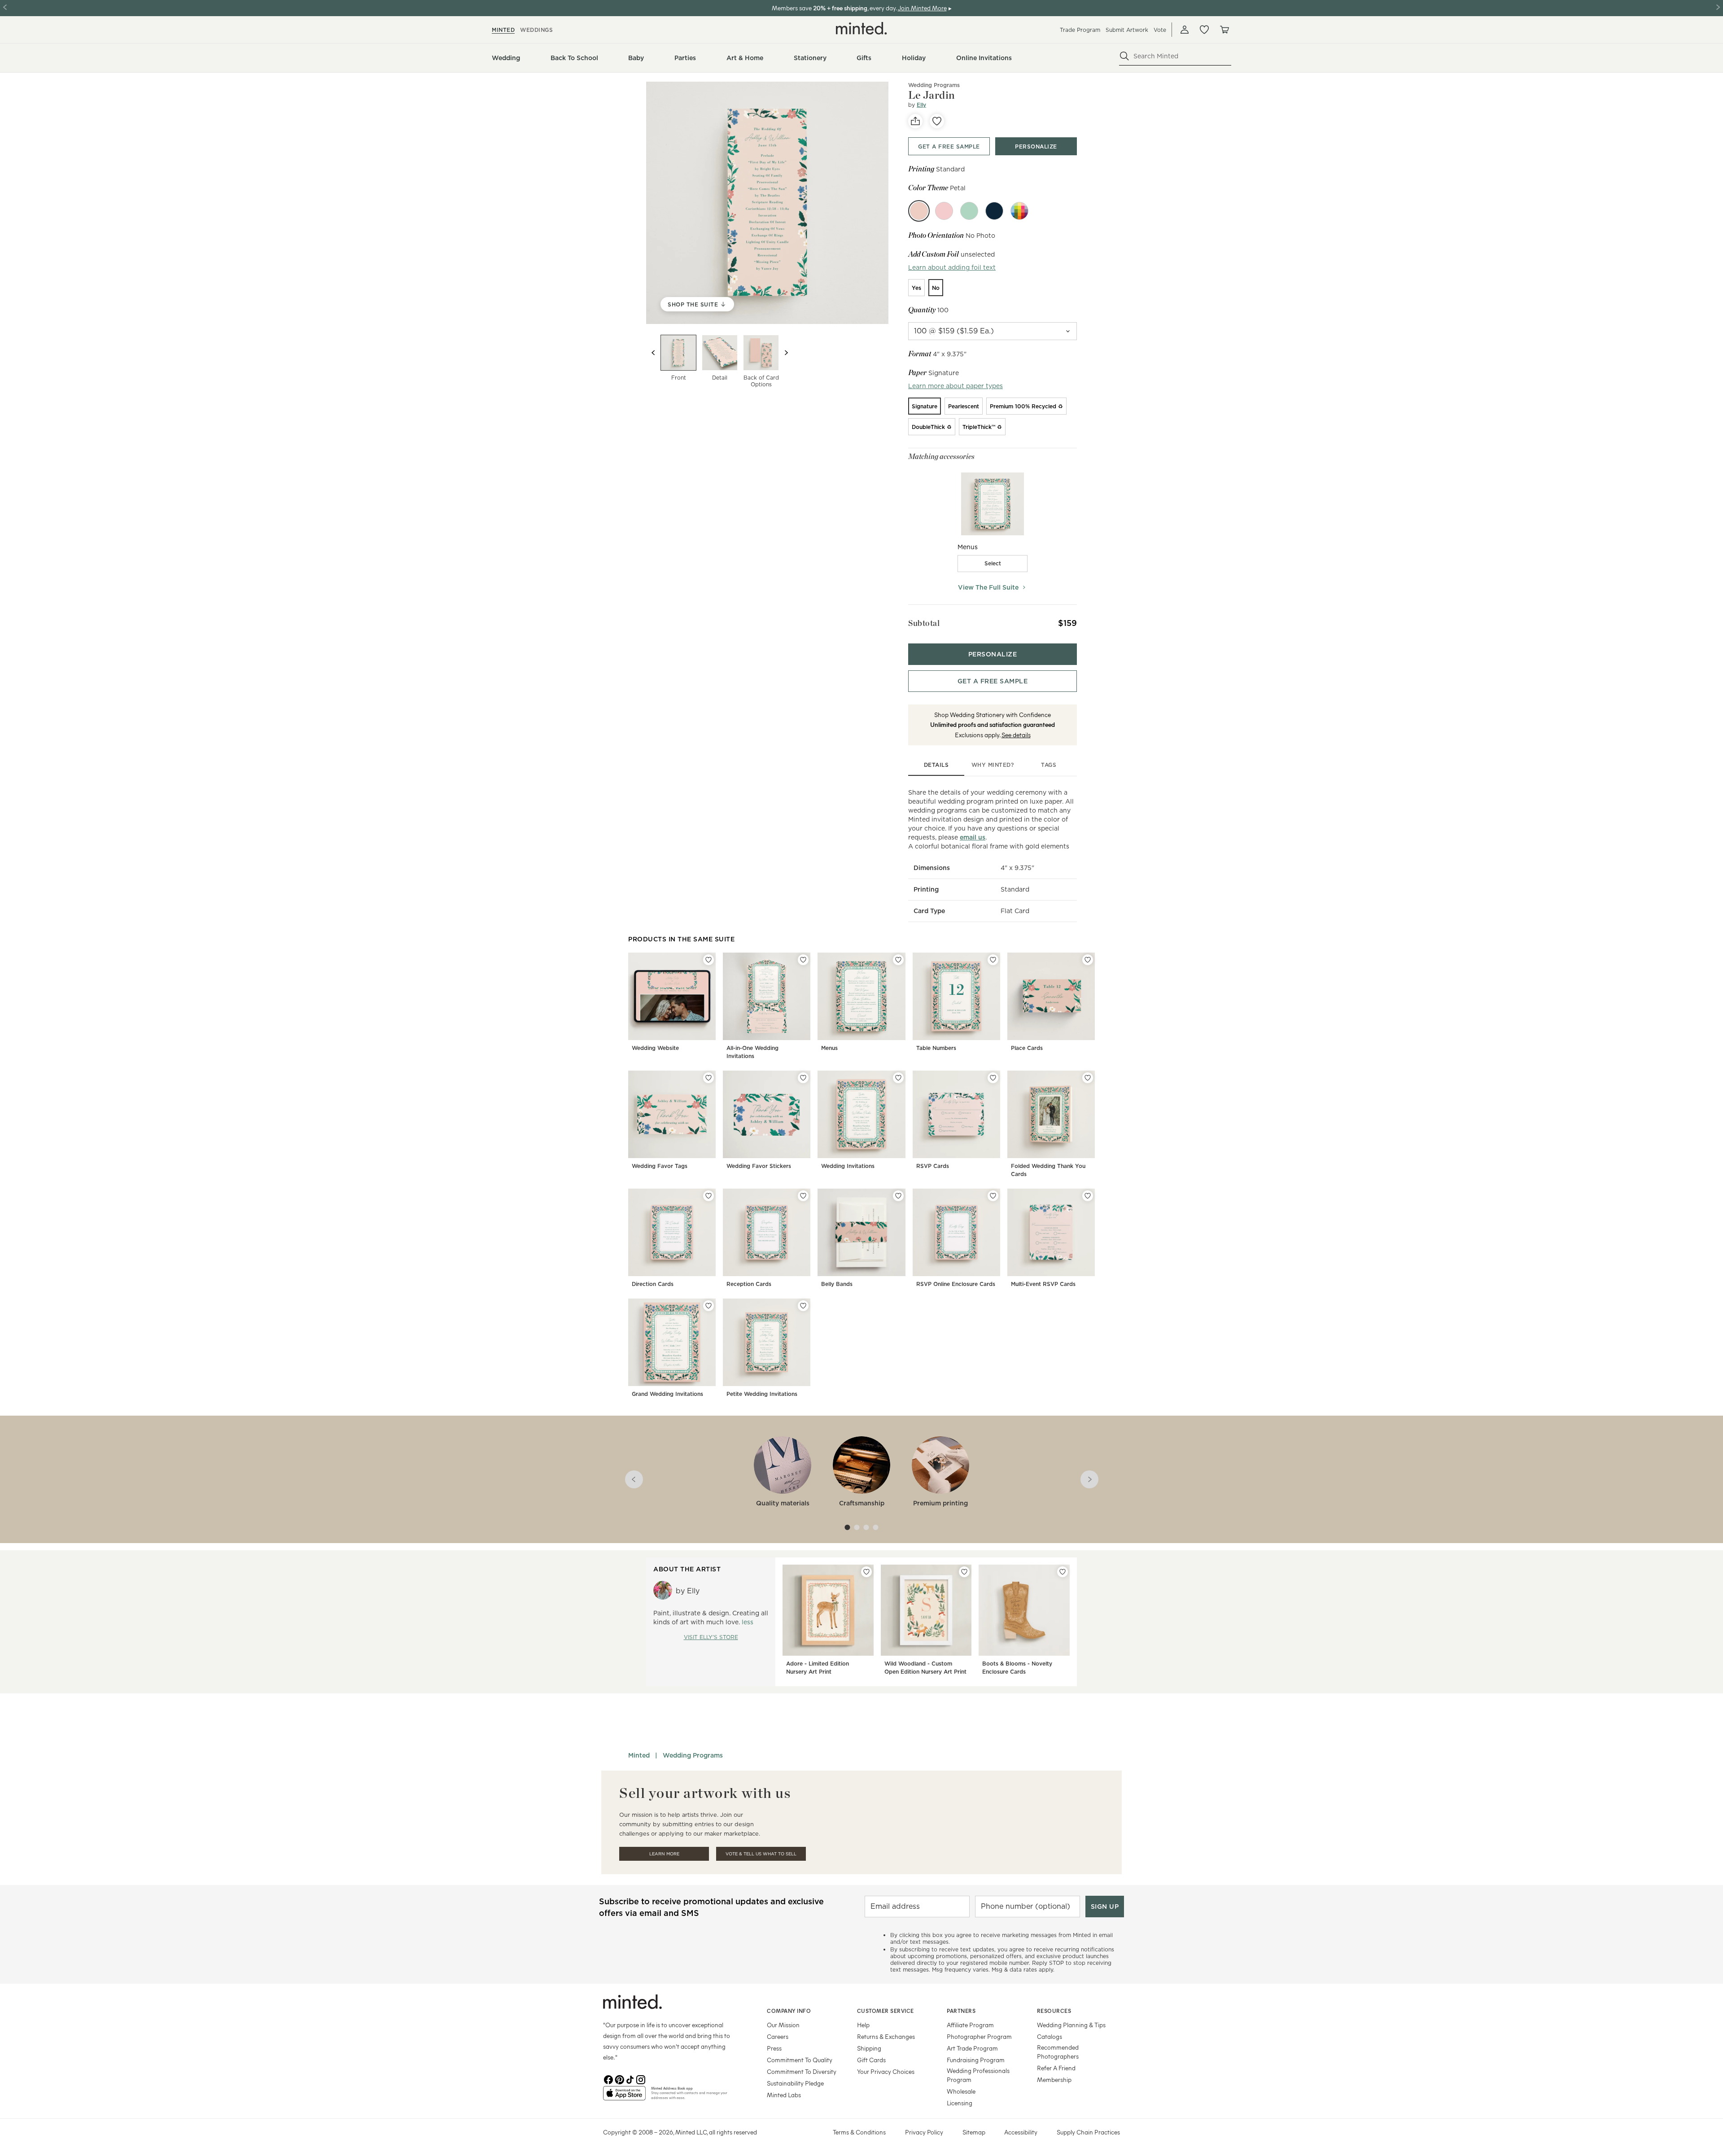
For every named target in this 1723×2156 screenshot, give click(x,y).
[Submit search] (1124, 56)
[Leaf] (969, 211)
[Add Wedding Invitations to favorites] (898, 1078)
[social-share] (915, 121)
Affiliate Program (970, 2025)
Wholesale (961, 2091)
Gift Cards (871, 2060)
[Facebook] (608, 2079)
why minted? (993, 765)
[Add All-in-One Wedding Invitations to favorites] (803, 960)
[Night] (994, 211)
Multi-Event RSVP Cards (1043, 1284)
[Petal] (919, 211)
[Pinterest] (619, 2079)
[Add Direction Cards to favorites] (708, 1196)
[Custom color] (1019, 211)
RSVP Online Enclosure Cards (956, 1284)
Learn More (664, 1854)
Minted (639, 1755)
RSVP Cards (933, 1166)
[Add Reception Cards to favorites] (803, 1196)
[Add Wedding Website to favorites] (708, 960)
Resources (1054, 2011)
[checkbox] (993, 564)
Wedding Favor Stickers (759, 1166)
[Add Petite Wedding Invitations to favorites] (803, 1306)
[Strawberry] (944, 211)
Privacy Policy (924, 2132)
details (936, 765)
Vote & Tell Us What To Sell (761, 1854)
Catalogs (1050, 2036)
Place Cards (1027, 1048)
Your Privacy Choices (886, 2071)
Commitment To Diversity (802, 2071)
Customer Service (886, 2011)
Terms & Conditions (859, 2132)
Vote (1160, 30)
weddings (536, 30)
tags (1049, 765)
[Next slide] (786, 353)
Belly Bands (837, 1284)
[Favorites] (1204, 30)
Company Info (789, 2011)
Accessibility (1021, 2132)
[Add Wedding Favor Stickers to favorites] (803, 1078)
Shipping (869, 2048)
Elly (921, 105)
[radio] (916, 288)
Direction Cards (653, 1284)
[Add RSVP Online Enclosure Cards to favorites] (993, 1196)
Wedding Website (655, 1048)
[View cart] (1224, 30)
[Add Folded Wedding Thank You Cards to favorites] (1088, 1078)
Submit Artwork (1127, 30)
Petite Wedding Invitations (762, 1394)
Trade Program (1080, 30)
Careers (778, 2036)
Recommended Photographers (1058, 2052)
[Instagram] (641, 2079)
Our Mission (783, 2025)
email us (973, 837)
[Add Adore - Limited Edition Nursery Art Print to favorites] (866, 1572)
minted (503, 30)
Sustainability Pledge (795, 2083)
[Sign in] (1185, 30)
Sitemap (974, 2132)
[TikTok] (630, 2079)
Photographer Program (979, 2036)
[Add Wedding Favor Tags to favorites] (708, 1078)
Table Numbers (936, 1048)
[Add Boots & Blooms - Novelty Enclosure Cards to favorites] (1063, 1572)
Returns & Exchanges (886, 2036)
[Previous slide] (653, 353)
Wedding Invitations (848, 1166)
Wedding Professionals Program (978, 2075)
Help (863, 2025)
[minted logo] (861, 28)
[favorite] (937, 121)
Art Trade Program (972, 2048)
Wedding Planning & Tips (1071, 2025)
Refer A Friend (1056, 2068)
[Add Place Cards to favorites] (1088, 960)
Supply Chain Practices (1088, 2132)
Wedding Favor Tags (660, 1166)
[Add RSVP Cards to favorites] (993, 1078)
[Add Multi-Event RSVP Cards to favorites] (1088, 1196)
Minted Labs (784, 2095)
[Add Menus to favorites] (898, 960)
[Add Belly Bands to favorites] (898, 1196)
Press (774, 2048)
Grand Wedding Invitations (667, 1394)
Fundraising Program (976, 2060)
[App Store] (624, 2097)
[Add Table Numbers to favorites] (993, 960)
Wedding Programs (934, 85)
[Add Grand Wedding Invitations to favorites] (708, 1306)
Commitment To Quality (800, 2060)
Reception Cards (749, 1284)
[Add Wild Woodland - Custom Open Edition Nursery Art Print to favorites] (964, 1572)
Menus (829, 1048)
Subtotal (924, 623)
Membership (1054, 2079)
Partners (961, 2011)
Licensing (960, 2103)
